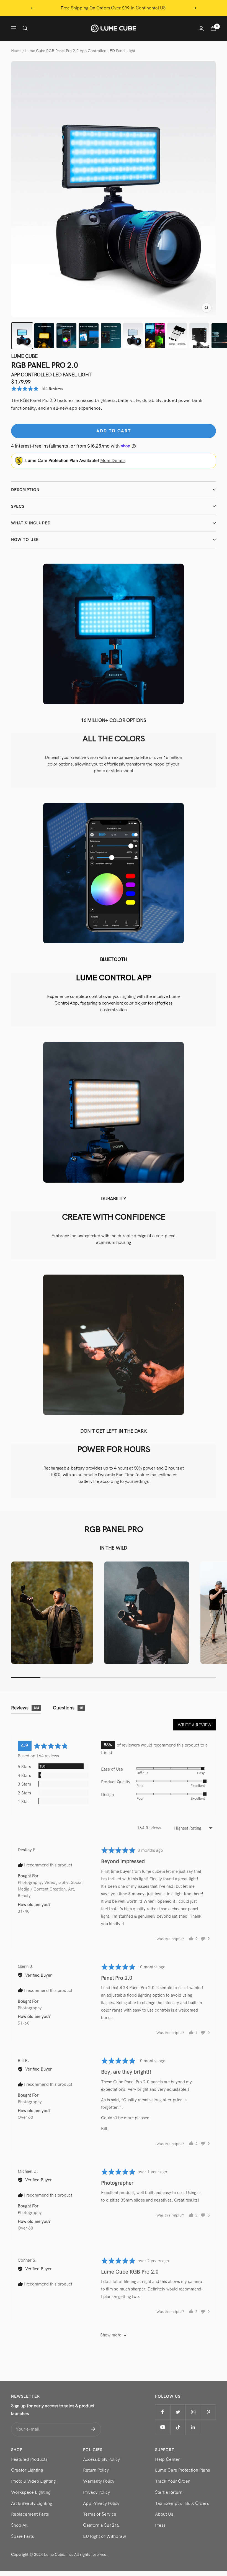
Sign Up (169, 8)
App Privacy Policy (101, 2503)
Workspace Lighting (31, 2492)
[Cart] (213, 28)
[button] (37, 389)
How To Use (25, 540)
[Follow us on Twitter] (178, 2412)
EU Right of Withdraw (105, 2536)
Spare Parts (22, 2536)
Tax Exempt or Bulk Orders (182, 2503)
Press (160, 2525)
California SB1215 (101, 2525)
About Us (164, 2514)
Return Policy (96, 2470)
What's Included (31, 523)
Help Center (167, 2459)
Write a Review (195, 1725)
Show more (111, 2335)
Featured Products (29, 2459)
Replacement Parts (30, 2514)
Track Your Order (172, 2481)
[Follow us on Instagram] (193, 2412)
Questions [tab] (68, 1708)
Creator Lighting (27, 2470)
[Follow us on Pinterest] (208, 2412)
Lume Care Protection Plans (182, 2470)
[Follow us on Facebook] (163, 2412)
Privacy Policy (96, 2492)
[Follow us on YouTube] (163, 2427)
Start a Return (169, 2492)
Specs (18, 506)
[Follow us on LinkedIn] (193, 2427)
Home (16, 51)
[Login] (201, 28)
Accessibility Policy (101, 2459)
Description (25, 490)
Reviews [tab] (25, 1708)
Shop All (19, 2525)
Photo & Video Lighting (33, 2481)
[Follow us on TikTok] (178, 2427)
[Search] (25, 28)
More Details (113, 460)
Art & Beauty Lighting (32, 2503)
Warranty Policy (99, 2481)
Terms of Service (100, 2514)
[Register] (93, 2429)
